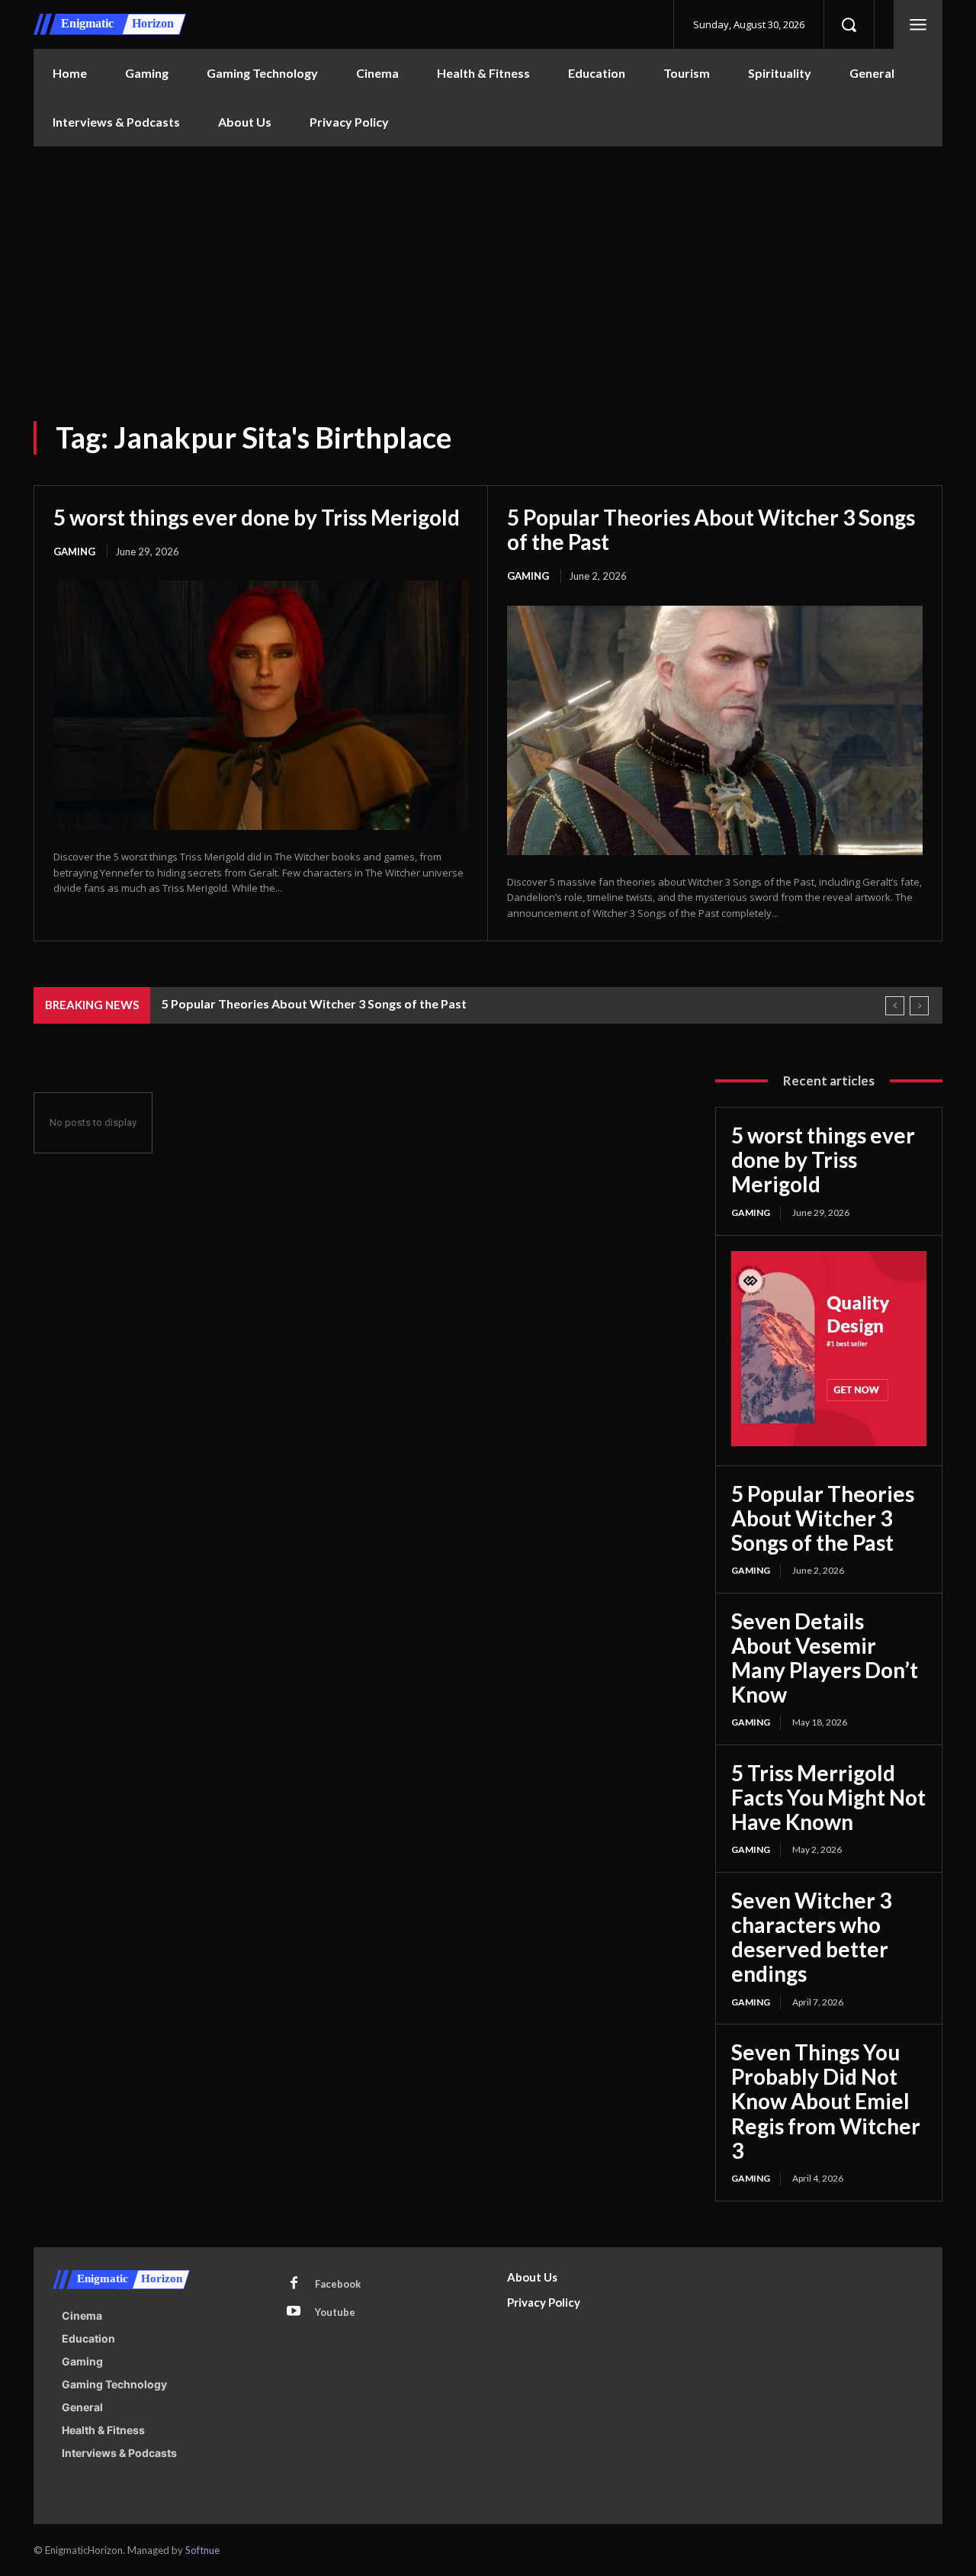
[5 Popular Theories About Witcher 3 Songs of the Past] (715, 730)
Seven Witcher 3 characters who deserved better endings (811, 1937)
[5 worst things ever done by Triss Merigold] (261, 705)
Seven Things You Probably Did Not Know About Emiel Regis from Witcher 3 (826, 2101)
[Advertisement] (488, 261)
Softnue (202, 2550)
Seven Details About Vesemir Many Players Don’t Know (825, 1658)
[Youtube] (294, 2312)
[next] (919, 1006)
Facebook (338, 2284)
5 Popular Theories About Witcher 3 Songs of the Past (711, 529)
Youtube (335, 2312)
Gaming (74, 552)
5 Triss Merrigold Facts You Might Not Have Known (828, 1797)
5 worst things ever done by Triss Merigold (257, 517)
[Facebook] (294, 2284)
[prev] (895, 1006)
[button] (849, 24)
